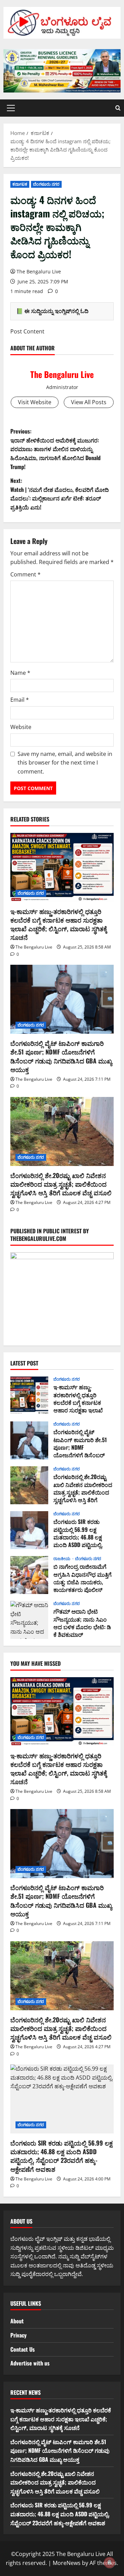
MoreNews (67, 2563)
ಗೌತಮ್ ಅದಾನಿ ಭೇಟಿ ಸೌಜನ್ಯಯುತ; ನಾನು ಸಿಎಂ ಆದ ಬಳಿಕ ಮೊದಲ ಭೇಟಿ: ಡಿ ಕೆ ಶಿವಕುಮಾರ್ (29, 1620)
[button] (11, 108)
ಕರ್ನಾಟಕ (20, 184)
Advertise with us (30, 2363)
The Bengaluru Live (39, 271)
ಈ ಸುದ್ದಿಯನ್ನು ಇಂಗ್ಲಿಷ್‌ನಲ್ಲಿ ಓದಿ (56, 311)
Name (20, 673)
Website (21, 727)
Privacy (18, 2335)
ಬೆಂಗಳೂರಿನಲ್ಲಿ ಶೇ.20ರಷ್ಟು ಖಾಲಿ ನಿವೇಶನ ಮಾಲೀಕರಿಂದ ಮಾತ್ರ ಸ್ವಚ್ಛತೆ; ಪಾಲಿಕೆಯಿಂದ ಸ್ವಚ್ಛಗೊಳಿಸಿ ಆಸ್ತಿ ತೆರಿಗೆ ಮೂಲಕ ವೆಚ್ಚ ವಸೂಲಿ (61, 1184)
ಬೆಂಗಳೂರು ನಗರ (46, 184)
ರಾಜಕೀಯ (63, 1559)
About (17, 2321)
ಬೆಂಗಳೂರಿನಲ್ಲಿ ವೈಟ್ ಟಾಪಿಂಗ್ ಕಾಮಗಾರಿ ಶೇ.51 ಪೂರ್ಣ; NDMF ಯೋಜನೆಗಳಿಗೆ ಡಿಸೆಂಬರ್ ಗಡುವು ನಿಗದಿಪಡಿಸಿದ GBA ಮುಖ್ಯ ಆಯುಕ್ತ (61, 1056)
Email (20, 700)
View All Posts (89, 402)
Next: (60, 494)
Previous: (55, 449)
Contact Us (23, 2349)
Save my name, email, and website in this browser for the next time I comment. (65, 763)
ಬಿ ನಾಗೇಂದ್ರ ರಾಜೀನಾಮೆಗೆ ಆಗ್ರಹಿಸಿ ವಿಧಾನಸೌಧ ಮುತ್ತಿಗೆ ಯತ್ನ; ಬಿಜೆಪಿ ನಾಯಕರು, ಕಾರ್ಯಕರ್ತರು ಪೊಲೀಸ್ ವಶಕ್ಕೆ (29, 1575)
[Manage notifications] (110, 2563)
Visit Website (35, 402)
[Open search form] (118, 108)
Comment (25, 574)
